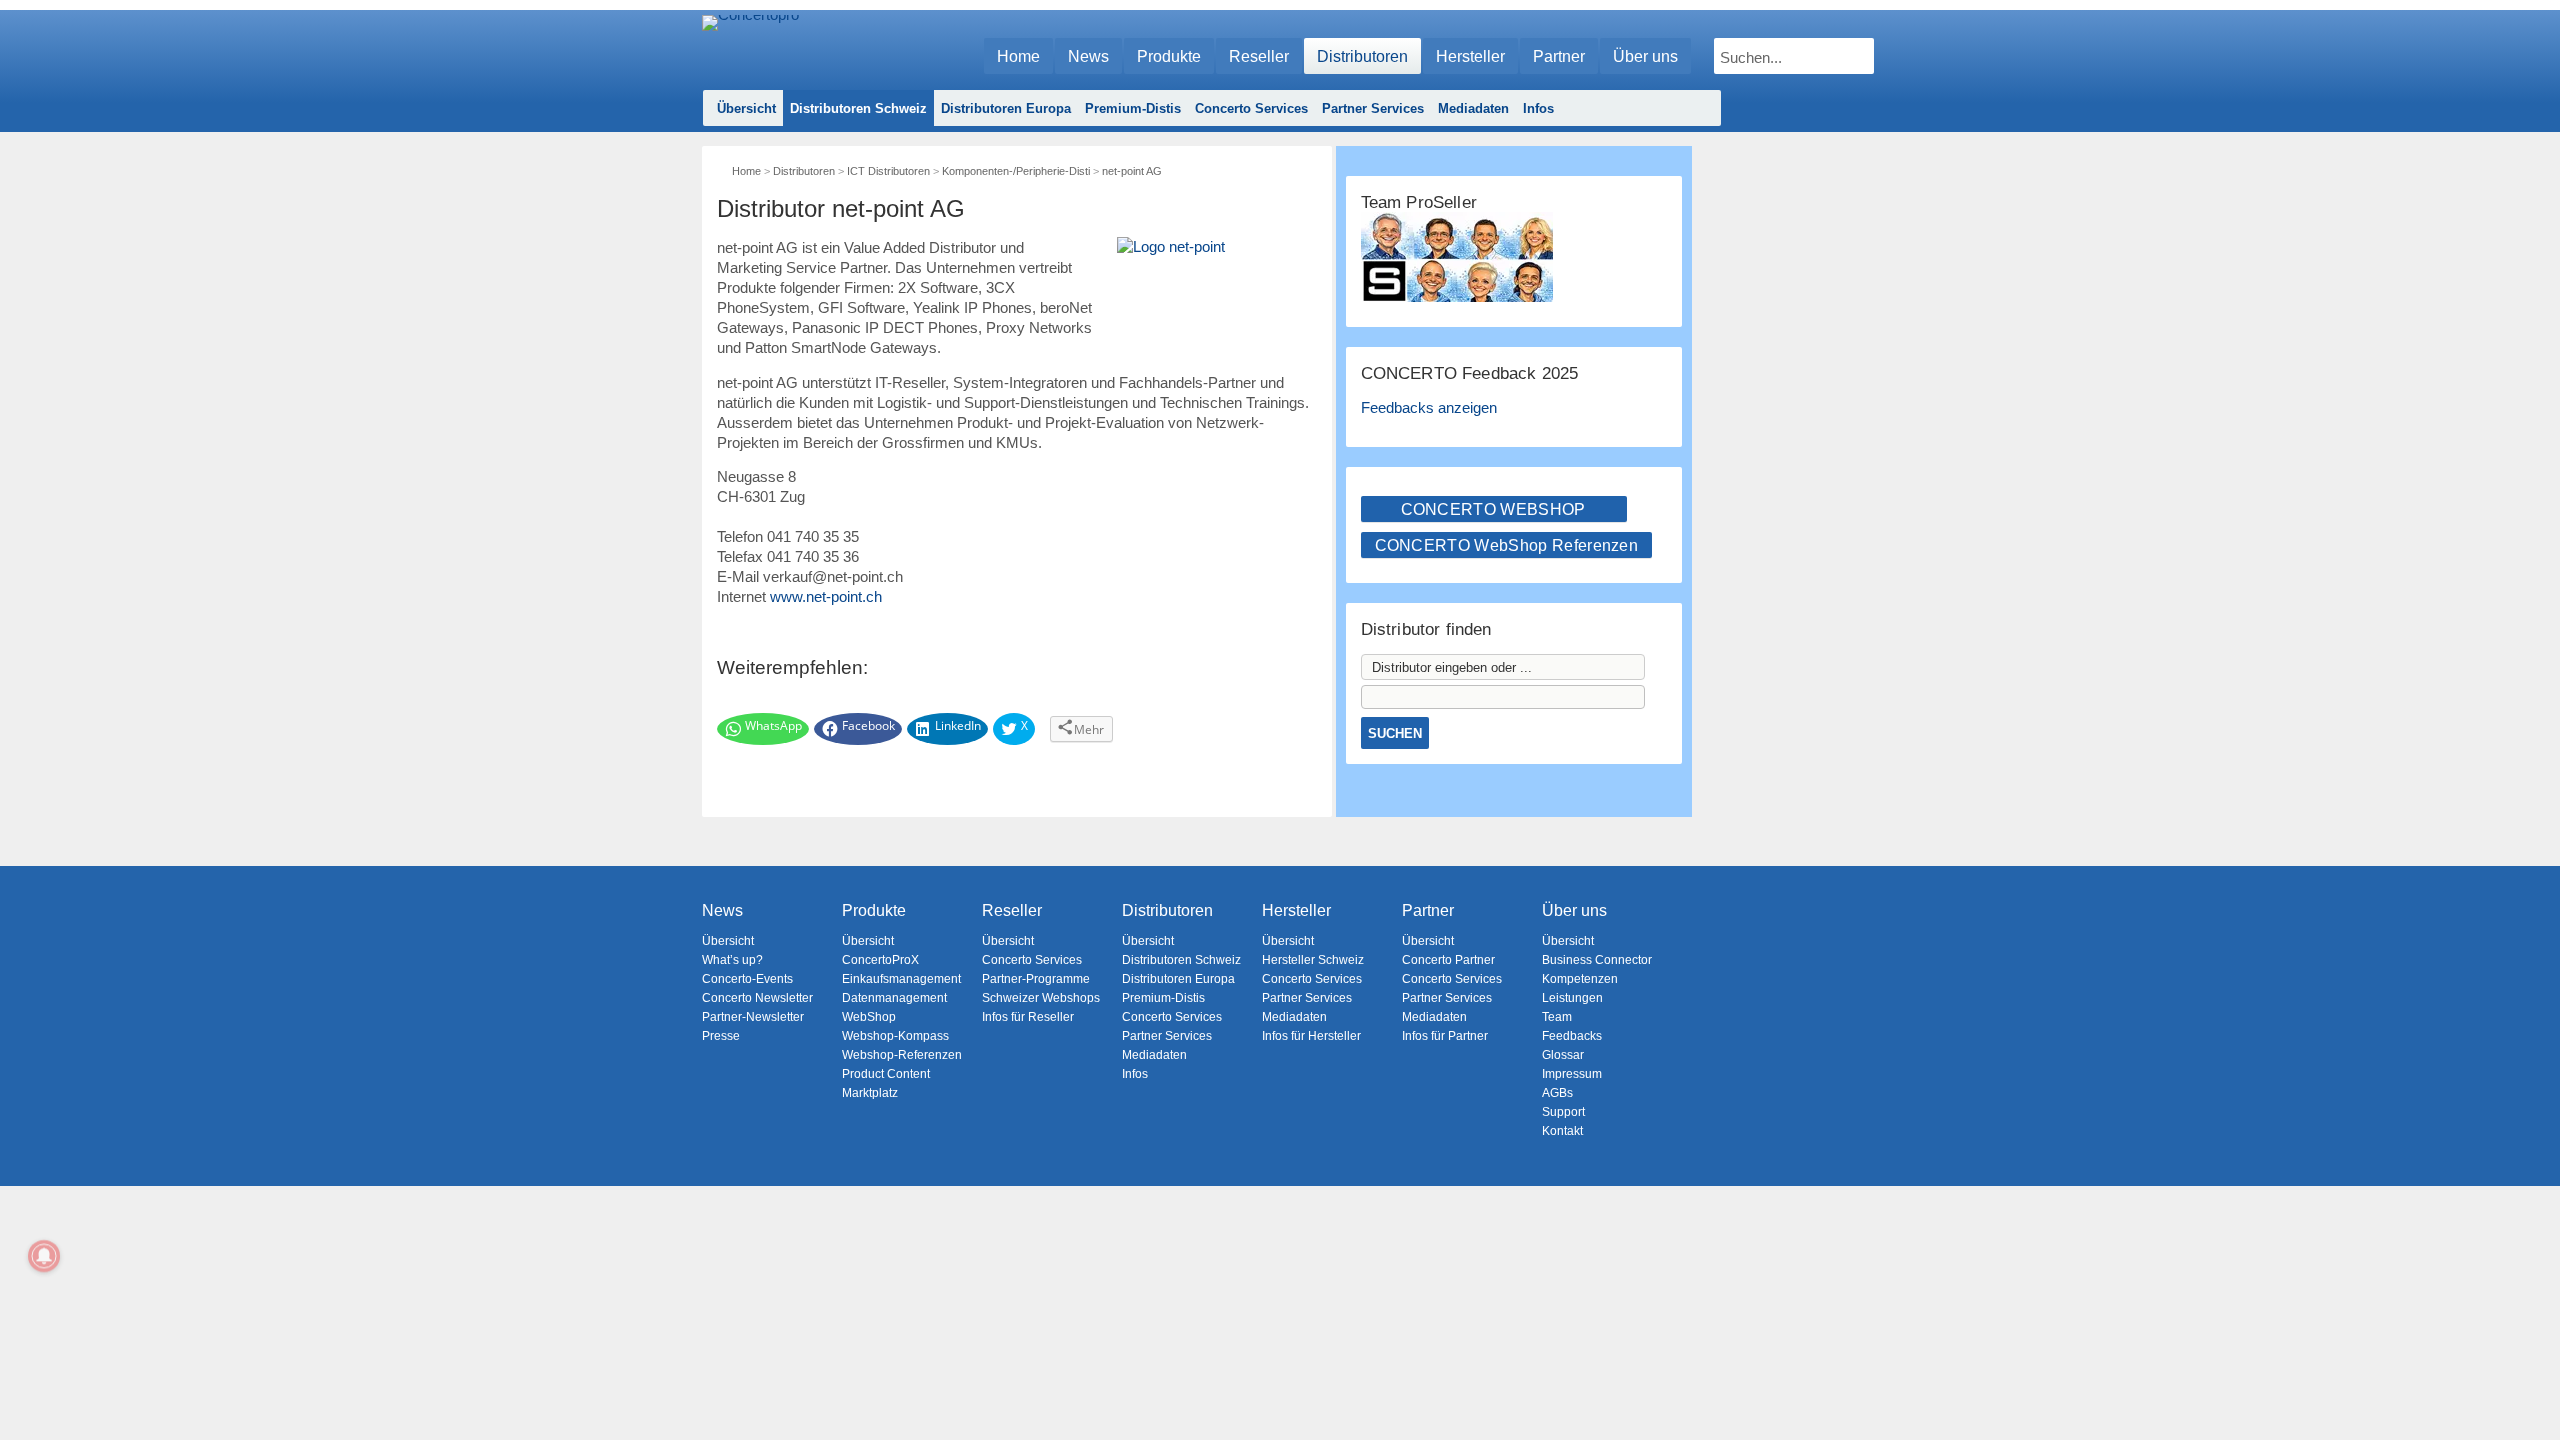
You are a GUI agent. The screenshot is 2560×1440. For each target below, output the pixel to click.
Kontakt (1562, 1131)
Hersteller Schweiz (1313, 960)
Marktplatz (870, 1093)
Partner (1559, 56)
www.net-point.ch (826, 596)
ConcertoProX (880, 960)
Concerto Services (1251, 108)
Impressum (1572, 1074)
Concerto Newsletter (757, 998)
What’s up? (732, 960)
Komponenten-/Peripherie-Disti (1016, 171)
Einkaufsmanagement (901, 979)
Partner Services (1373, 108)
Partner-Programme (1036, 979)
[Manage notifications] (44, 1256)
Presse (721, 1036)
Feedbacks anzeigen (1429, 407)
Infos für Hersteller (1311, 1036)
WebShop (869, 1017)
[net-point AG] (1217, 283)
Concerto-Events (747, 979)
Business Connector (1597, 960)
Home (1018, 56)
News (1088, 56)
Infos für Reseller (1028, 1017)
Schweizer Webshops (1041, 998)
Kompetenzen (1580, 979)
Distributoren (1362, 56)
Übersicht (746, 108)
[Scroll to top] (2530, 1390)
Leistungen (1572, 998)
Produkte (1169, 56)
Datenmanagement (894, 998)
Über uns (1645, 56)
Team (1557, 1017)
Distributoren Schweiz (858, 108)
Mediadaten (1473, 108)
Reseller (1259, 56)
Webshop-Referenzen (902, 1055)
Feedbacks (1572, 1036)
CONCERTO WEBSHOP (1493, 509)
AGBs (1557, 1093)
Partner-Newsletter (753, 1017)
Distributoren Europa (1006, 108)
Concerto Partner (1448, 960)
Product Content (886, 1074)
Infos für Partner (1445, 1036)
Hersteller (1470, 56)
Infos (1538, 108)
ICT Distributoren (888, 171)
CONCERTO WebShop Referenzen (1507, 545)
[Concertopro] (750, 46)
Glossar (1563, 1055)
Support (1563, 1112)
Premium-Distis (1133, 108)
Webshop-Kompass (895, 1036)
